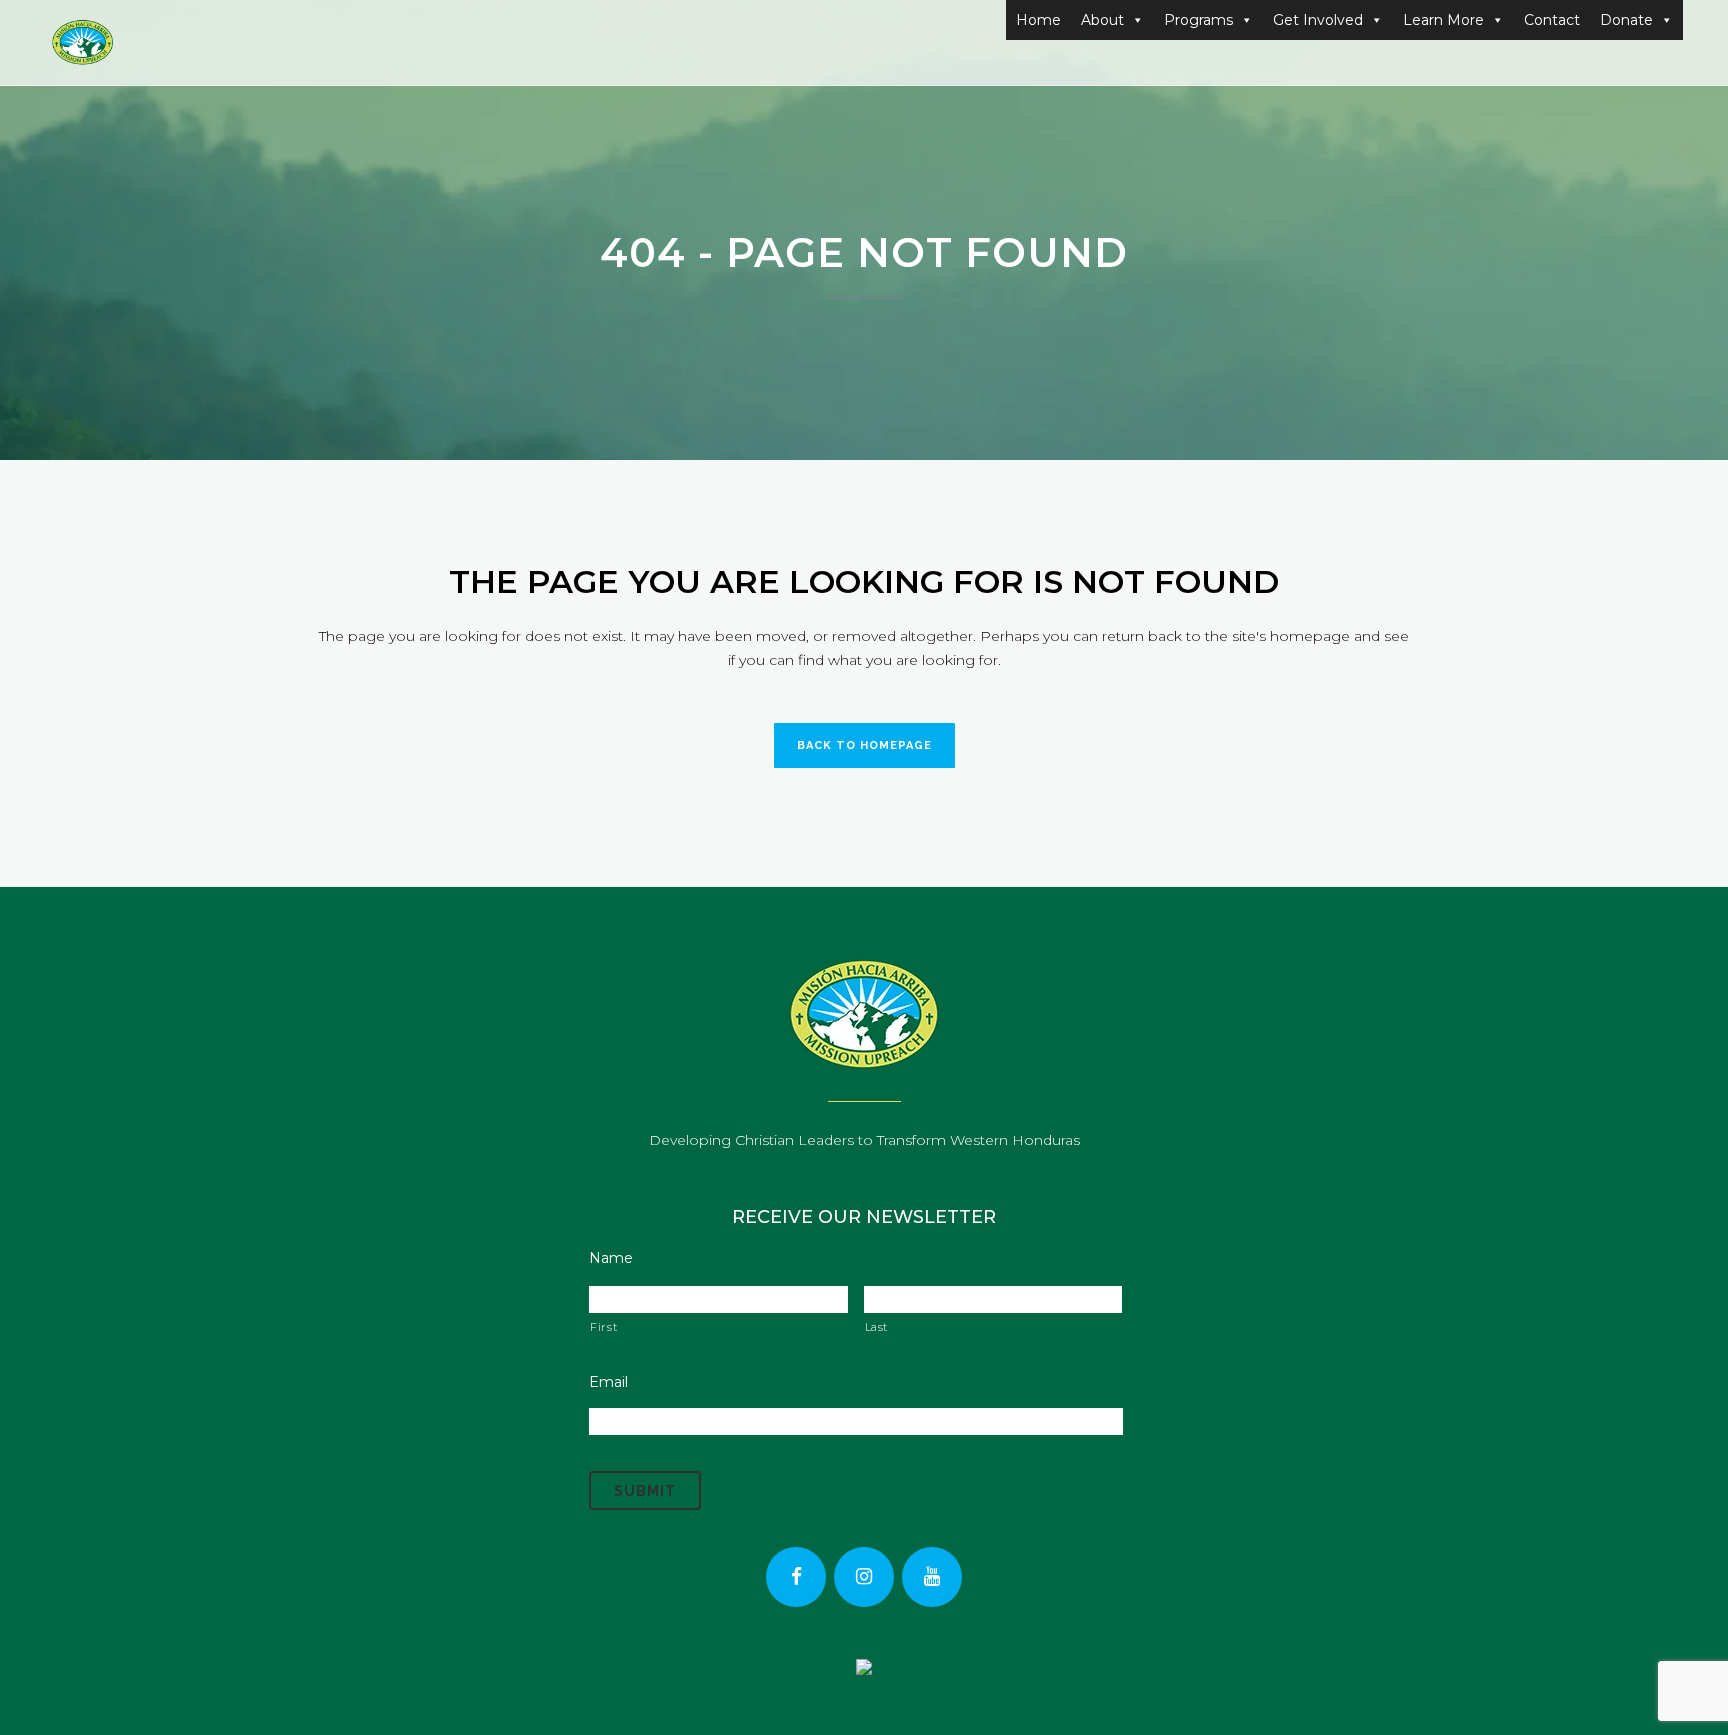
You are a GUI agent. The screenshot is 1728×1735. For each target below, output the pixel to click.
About (1102, 20)
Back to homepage (864, 745)
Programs (1198, 20)
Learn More (1443, 20)
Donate (1626, 20)
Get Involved (1318, 20)
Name (611, 1258)
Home (1038, 20)
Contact (1552, 20)
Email (608, 1382)
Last (877, 1327)
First (603, 1327)
